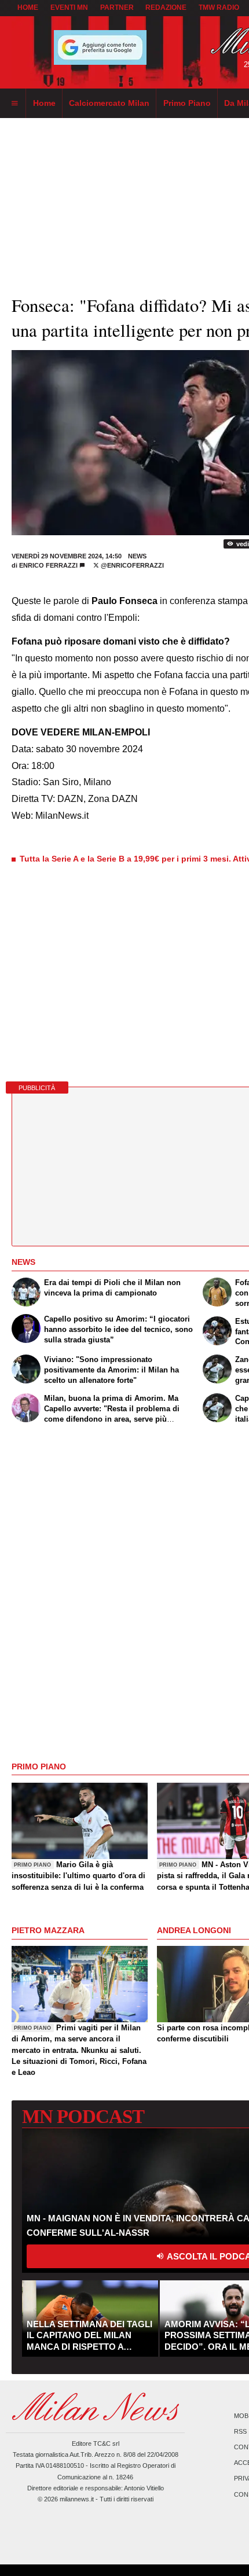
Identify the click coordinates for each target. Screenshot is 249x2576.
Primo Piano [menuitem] (187, 103)
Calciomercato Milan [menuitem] (109, 103)
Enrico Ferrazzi (48, 565)
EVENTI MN (69, 8)
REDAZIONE (166, 8)
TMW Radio (219, 8)
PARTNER (117, 8)
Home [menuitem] (44, 103)
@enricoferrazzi (131, 565)
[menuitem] (14, 104)
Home (28, 8)
